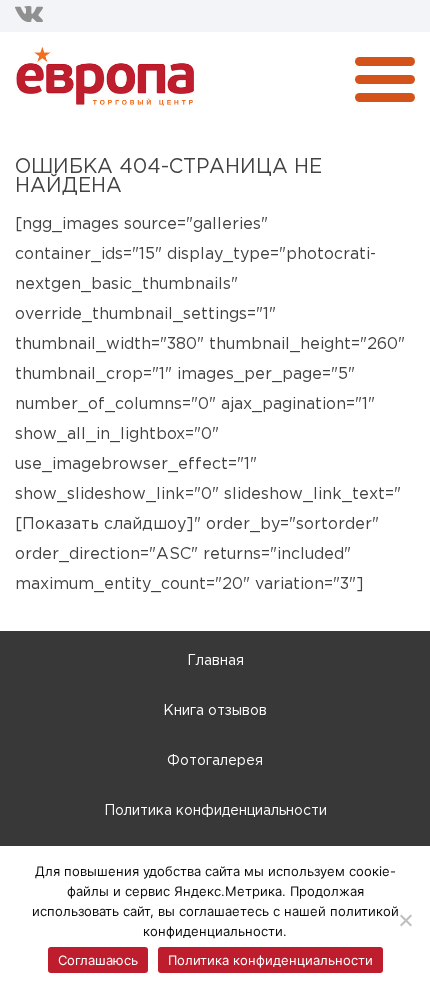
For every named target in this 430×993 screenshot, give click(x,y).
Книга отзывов (215, 711)
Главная (215, 661)
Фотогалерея (215, 761)
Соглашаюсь (98, 960)
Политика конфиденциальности (215, 811)
